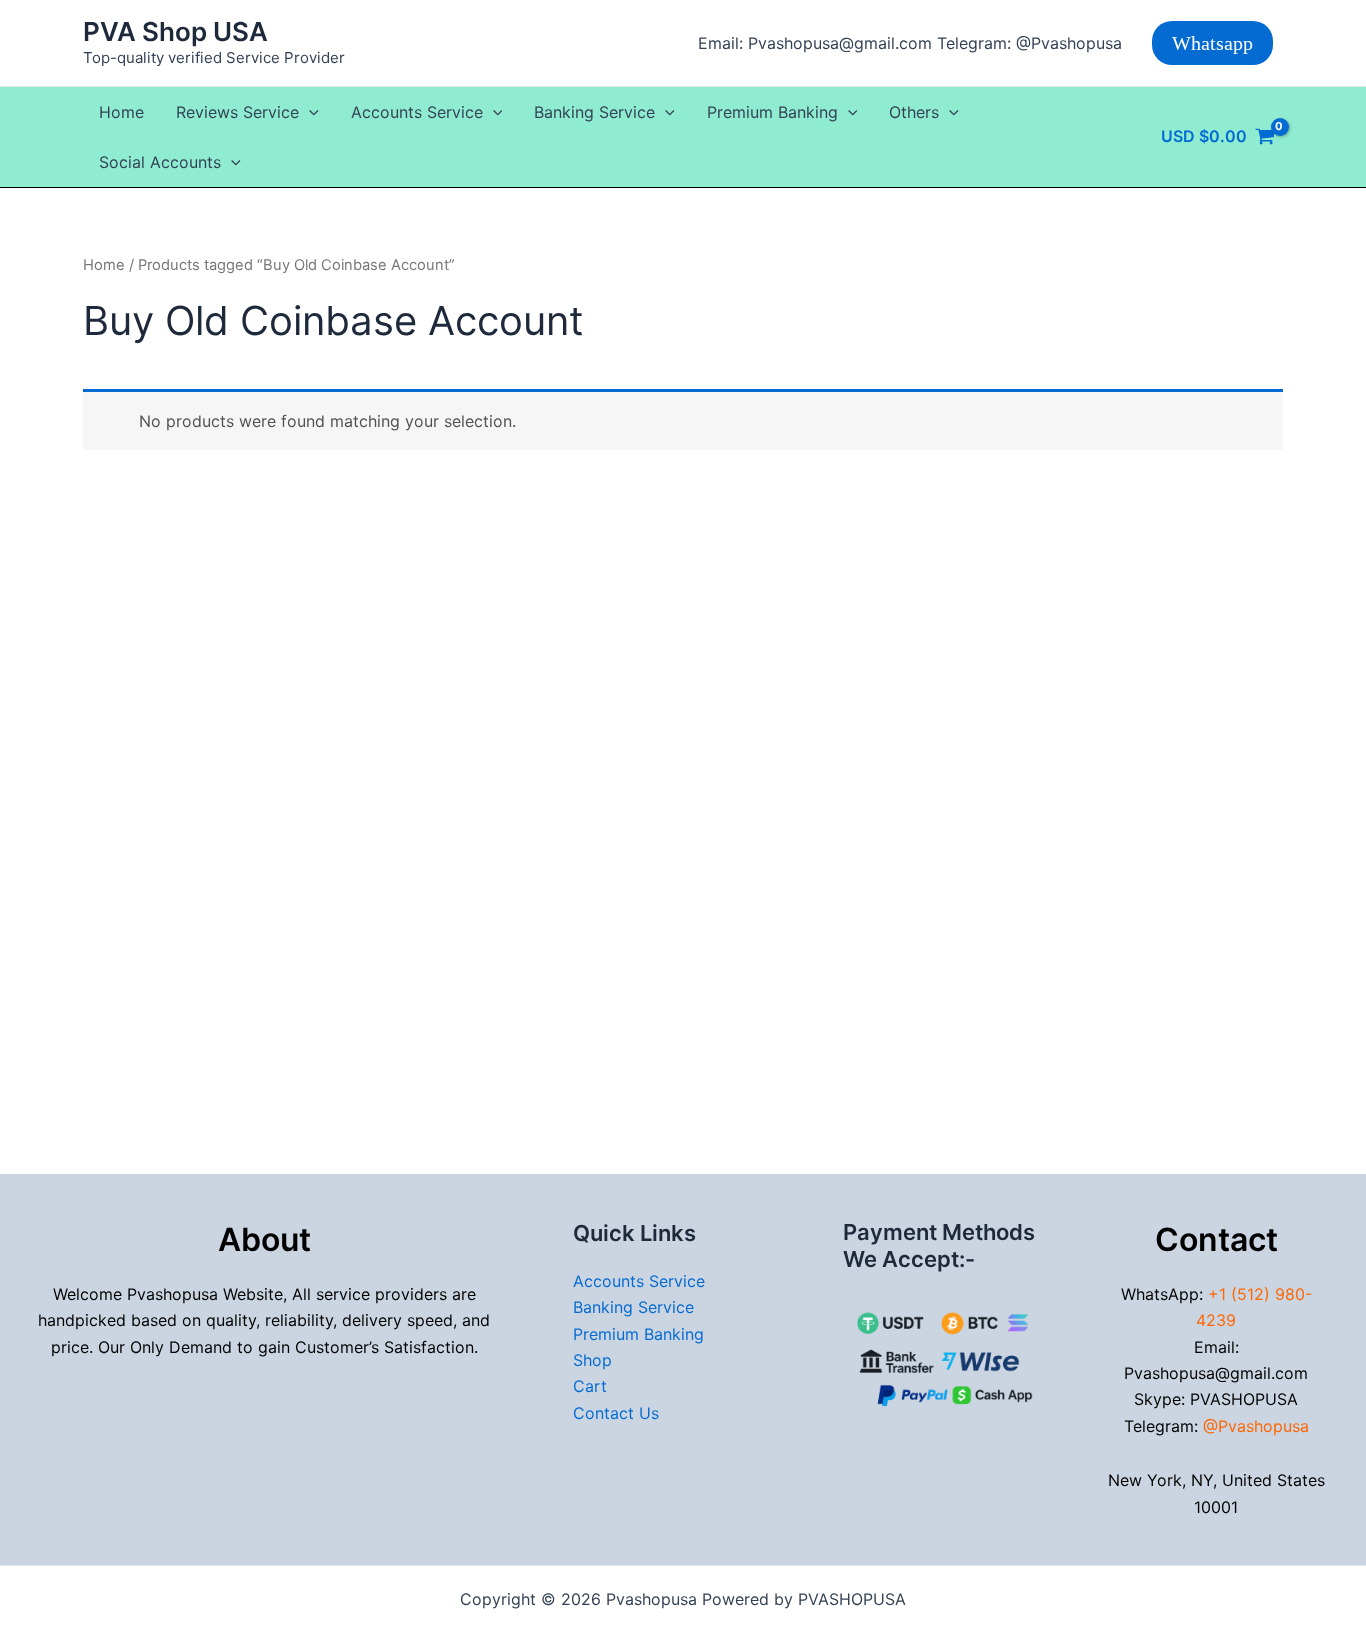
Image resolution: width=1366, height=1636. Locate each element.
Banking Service (594, 112)
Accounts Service (417, 112)
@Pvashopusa (1256, 1426)
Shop (592, 1360)
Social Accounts (160, 162)
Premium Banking (772, 112)
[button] (1212, 43)
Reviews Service (237, 112)
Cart (590, 1386)
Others (914, 112)
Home (121, 112)
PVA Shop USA (175, 31)
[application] (309, 112)
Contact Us (616, 1413)
